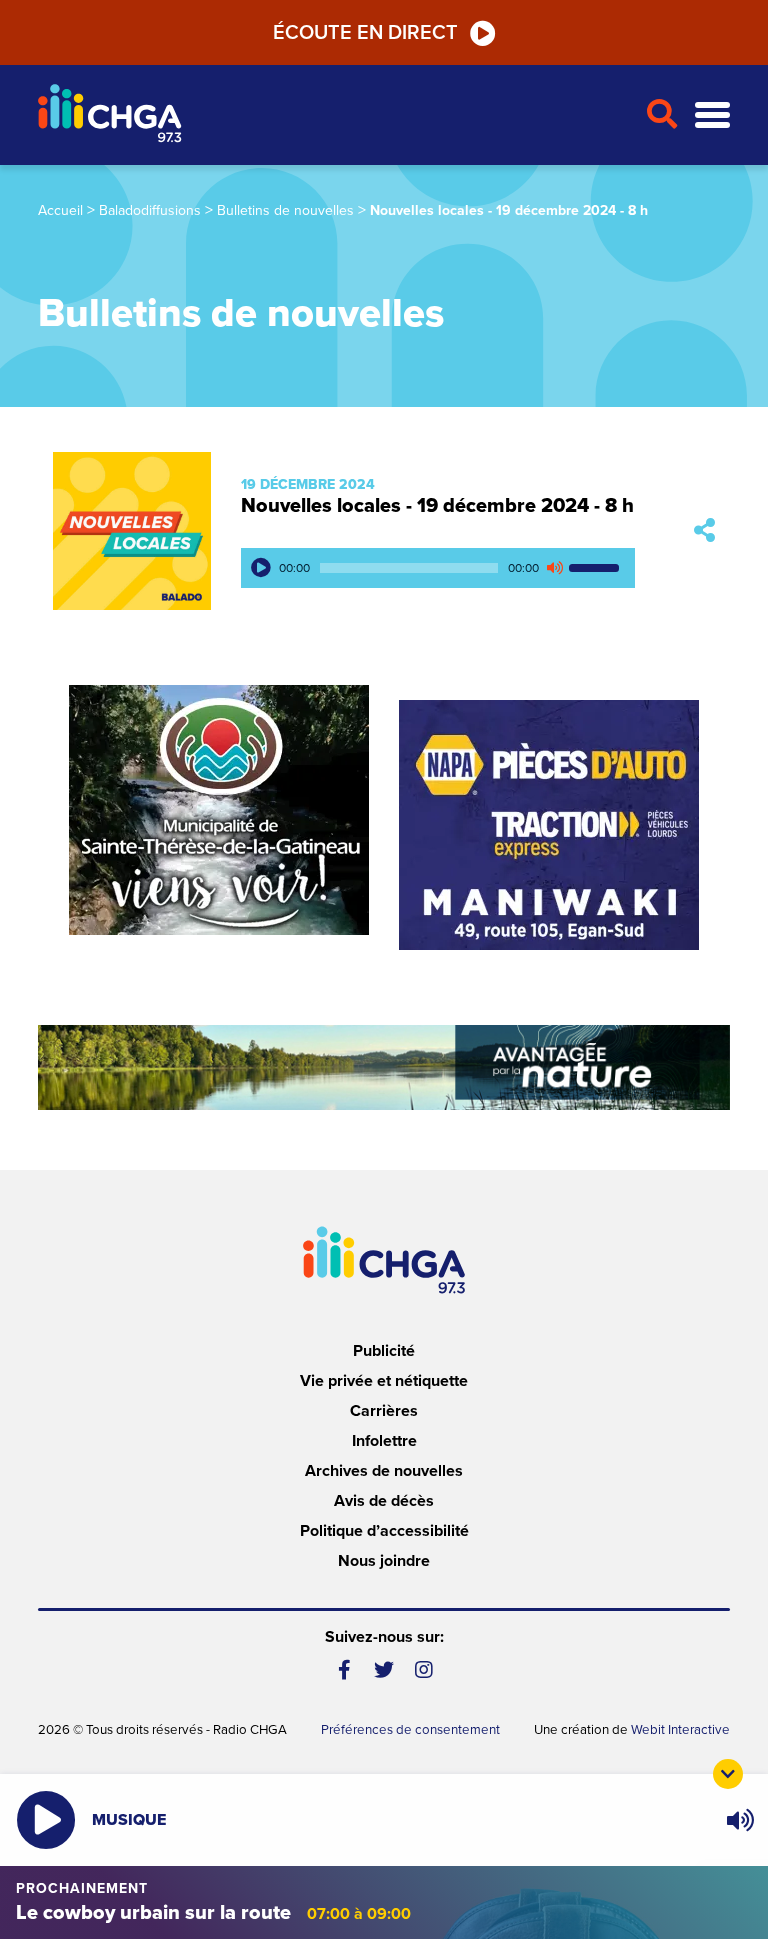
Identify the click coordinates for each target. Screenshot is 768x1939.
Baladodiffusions (150, 210)
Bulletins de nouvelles (285, 210)
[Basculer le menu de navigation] (712, 115)
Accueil (60, 210)
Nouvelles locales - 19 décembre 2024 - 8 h (437, 506)
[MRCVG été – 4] (383, 1067)
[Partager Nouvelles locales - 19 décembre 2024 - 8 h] (704, 530)
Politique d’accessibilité (384, 1531)
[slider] (597, 568)
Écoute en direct (365, 33)
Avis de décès (384, 1501)
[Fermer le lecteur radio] (728, 1774)
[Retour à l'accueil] (333, 115)
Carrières (384, 1411)
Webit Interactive (680, 1730)
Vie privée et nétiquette (384, 1381)
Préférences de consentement (410, 1730)
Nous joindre (384, 1561)
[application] (437, 568)
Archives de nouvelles (384, 1471)
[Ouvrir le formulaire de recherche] (662, 115)
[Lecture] (261, 568)
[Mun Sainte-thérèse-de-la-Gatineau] (219, 810)
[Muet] (554, 568)
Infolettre (384, 1441)
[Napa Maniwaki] (549, 825)
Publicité (384, 1351)
